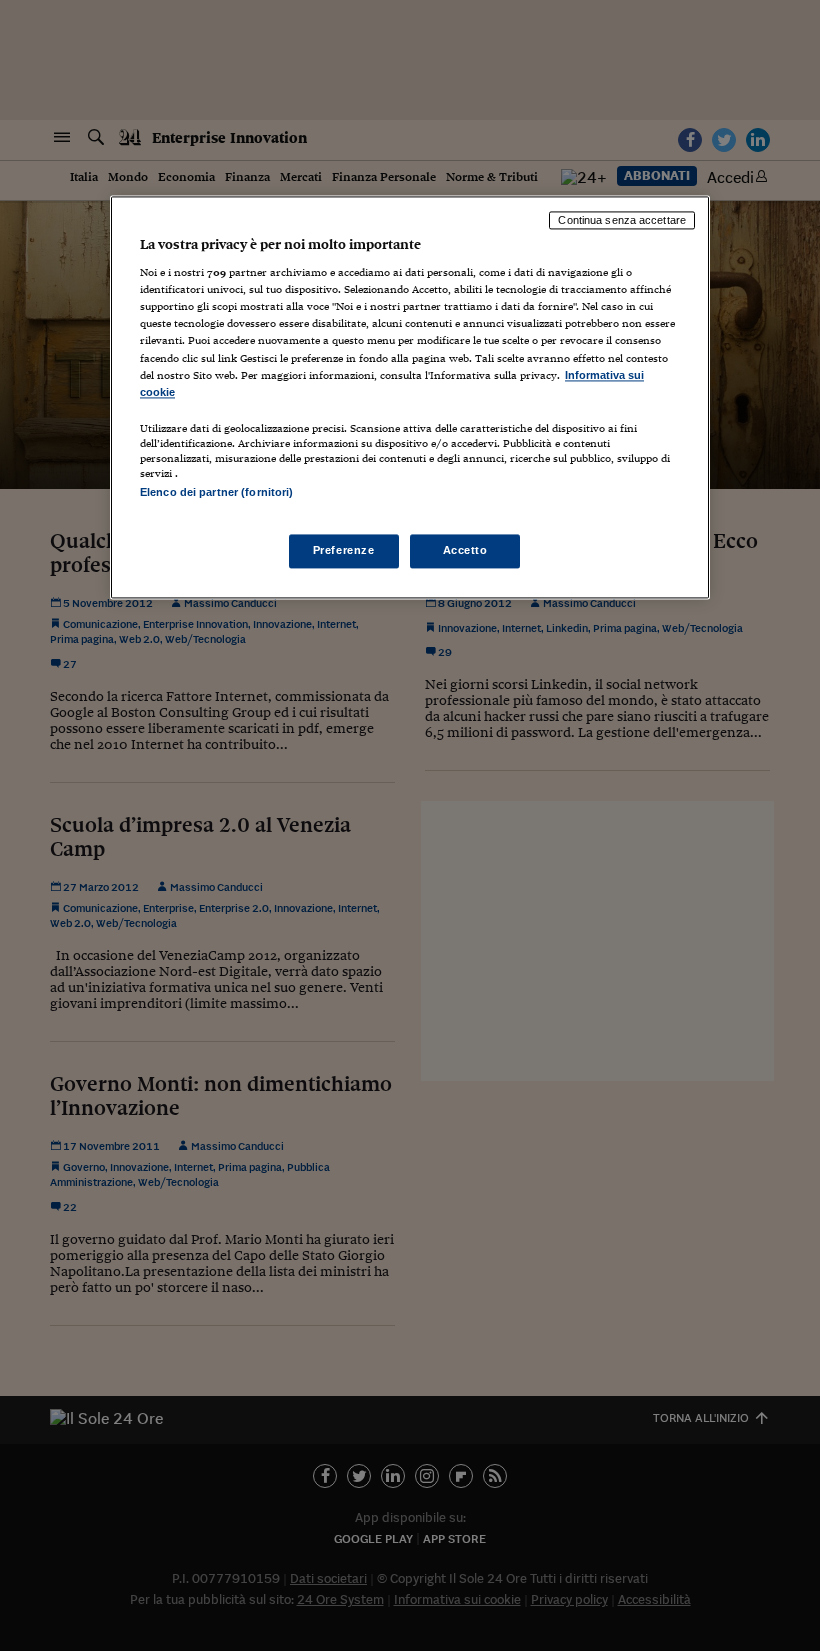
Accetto (465, 551)
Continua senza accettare (622, 220)
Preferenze (344, 551)
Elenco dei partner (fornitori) (216, 492)
